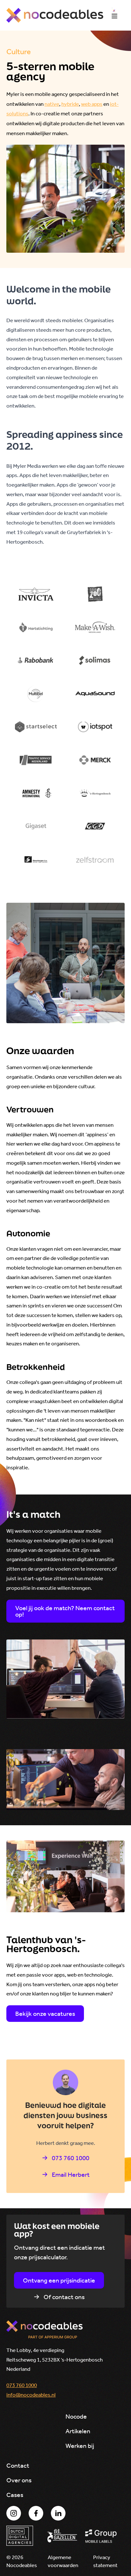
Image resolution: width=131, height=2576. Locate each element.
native (52, 104)
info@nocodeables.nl (31, 2395)
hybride (70, 104)
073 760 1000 (22, 2385)
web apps (92, 104)
